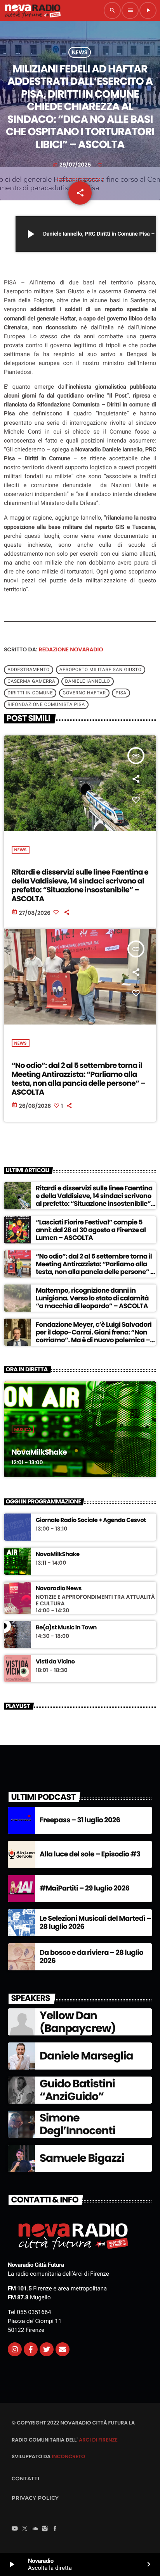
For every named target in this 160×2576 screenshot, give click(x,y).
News (80, 52)
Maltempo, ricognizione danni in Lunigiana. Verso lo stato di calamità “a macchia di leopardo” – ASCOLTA (92, 1298)
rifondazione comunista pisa (46, 705)
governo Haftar (84, 693)
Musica (23, 1429)
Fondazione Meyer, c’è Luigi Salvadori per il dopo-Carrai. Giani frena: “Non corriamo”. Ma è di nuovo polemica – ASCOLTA (94, 1336)
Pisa (121, 693)
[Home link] (33, 10)
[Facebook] (55, 2530)
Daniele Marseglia (86, 2056)
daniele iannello (87, 682)
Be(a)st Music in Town (66, 1628)
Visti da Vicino (55, 1662)
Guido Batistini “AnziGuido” (77, 2090)
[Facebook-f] (31, 2349)
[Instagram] (15, 2349)
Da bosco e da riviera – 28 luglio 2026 (91, 1957)
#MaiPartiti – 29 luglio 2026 (84, 1888)
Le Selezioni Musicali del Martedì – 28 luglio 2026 (95, 1923)
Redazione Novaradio (71, 649)
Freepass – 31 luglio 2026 (80, 1820)
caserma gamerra (31, 682)
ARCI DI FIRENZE (98, 2440)
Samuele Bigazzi (82, 2158)
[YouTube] (15, 2530)
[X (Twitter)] (25, 2530)
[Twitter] (47, 2349)
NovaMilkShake (39, 1452)
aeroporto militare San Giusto (101, 670)
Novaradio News (59, 1589)
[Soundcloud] (35, 2530)
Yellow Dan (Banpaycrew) (78, 2022)
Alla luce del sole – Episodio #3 (90, 1854)
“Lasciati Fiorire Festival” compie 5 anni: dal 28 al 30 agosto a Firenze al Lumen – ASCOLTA (91, 1230)
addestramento (29, 670)
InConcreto (68, 2456)
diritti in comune (30, 693)
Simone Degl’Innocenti (77, 2124)
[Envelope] (63, 2349)
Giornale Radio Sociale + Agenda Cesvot (91, 1520)
